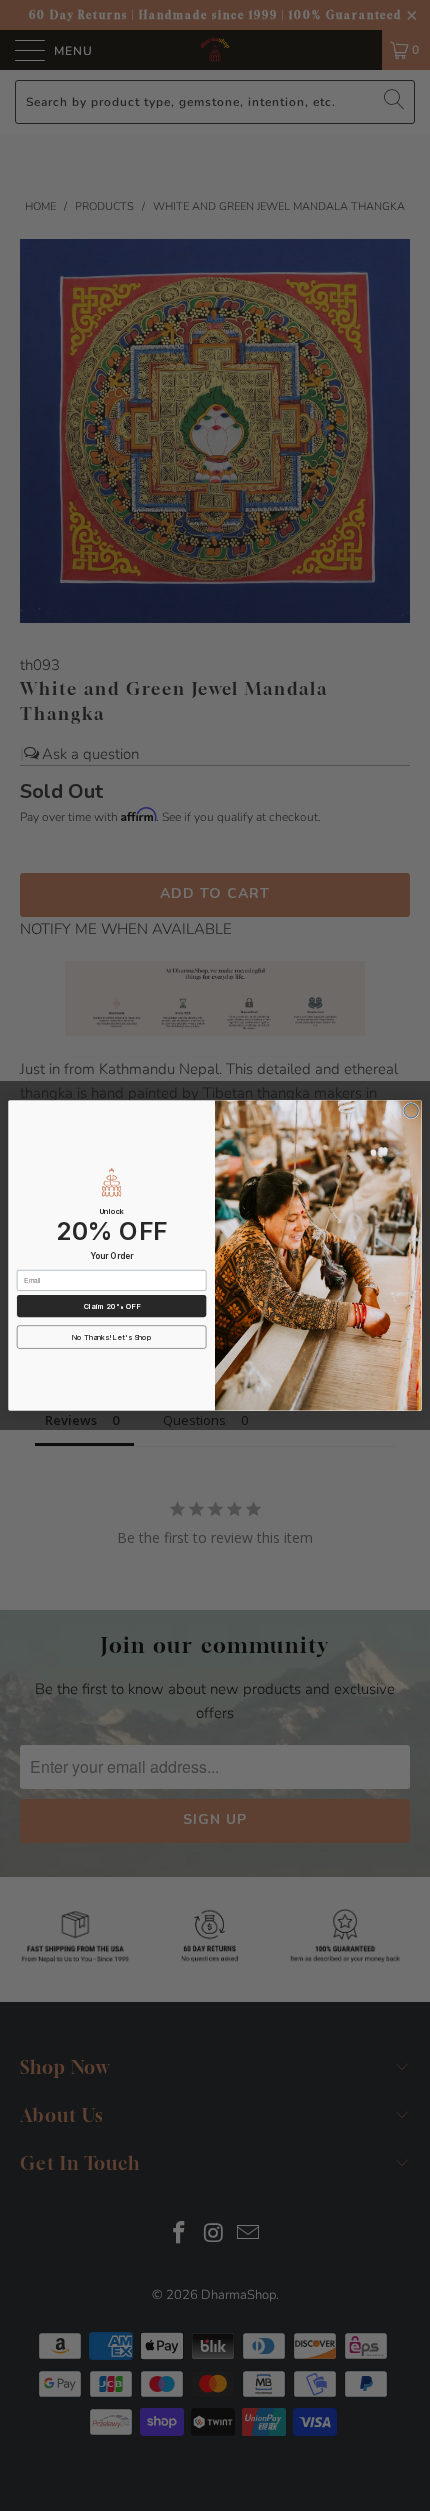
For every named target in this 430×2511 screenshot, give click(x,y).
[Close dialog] (411, 1111)
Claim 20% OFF (112, 1306)
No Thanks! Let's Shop (112, 1337)
